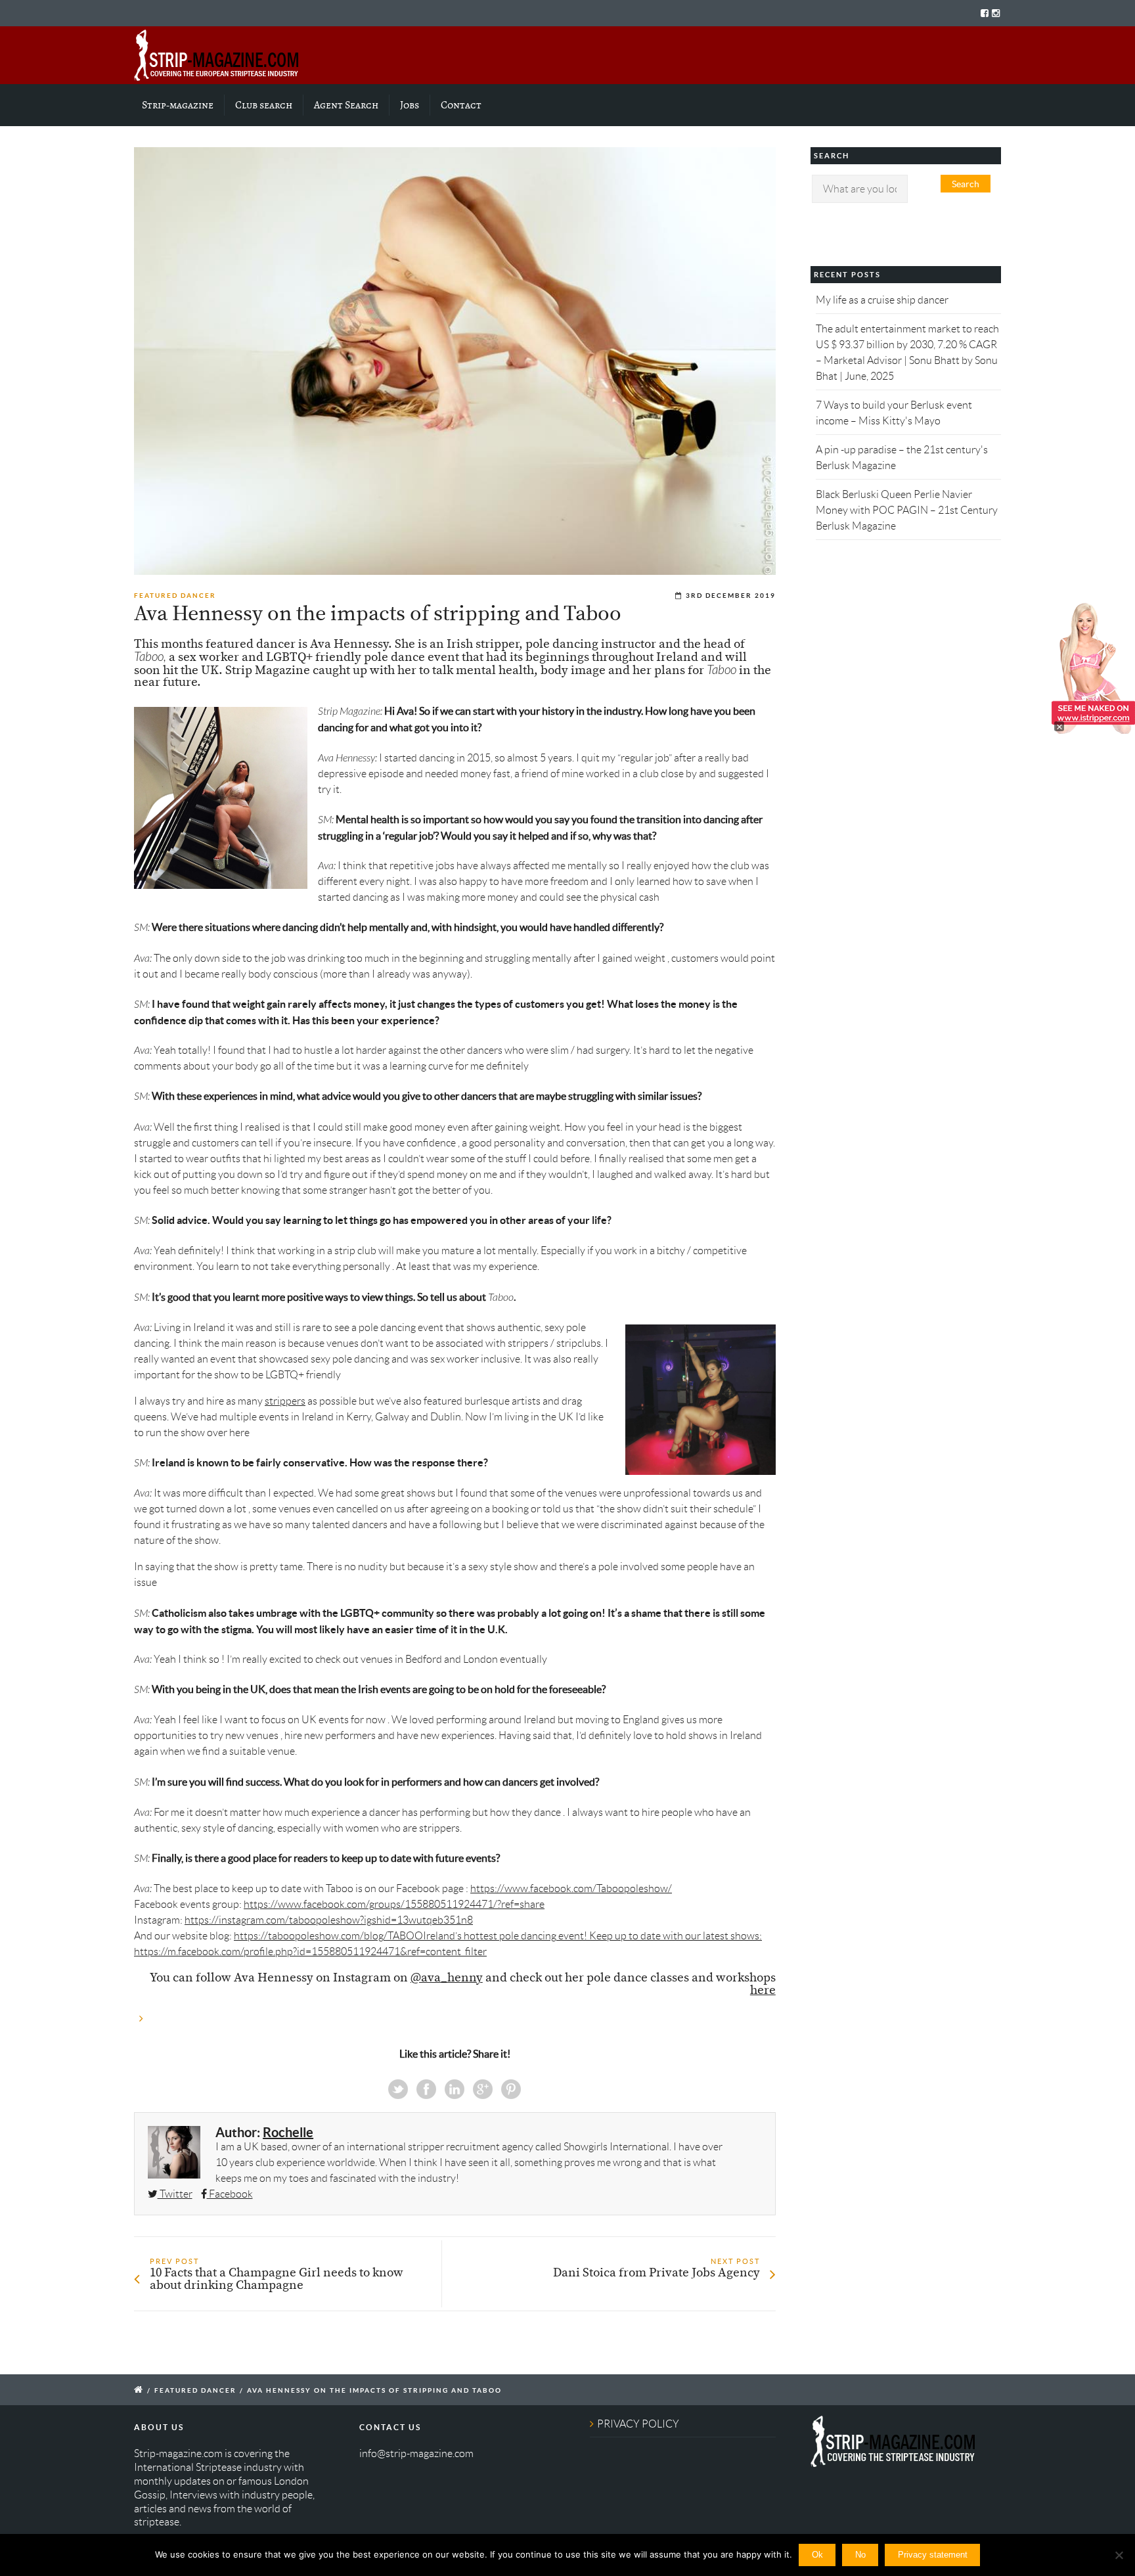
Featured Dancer (175, 596)
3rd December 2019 (731, 596)
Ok (817, 2555)
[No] (1119, 2555)
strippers (285, 1401)
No (860, 2555)
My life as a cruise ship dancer (882, 300)
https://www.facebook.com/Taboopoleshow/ (571, 1888)
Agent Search (346, 105)
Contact (461, 105)
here (763, 1991)
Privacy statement (933, 2555)
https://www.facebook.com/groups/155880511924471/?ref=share (394, 1904)
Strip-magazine (178, 105)
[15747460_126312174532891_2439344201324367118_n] (455, 361)
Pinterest (511, 2089)
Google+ (483, 2089)
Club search (264, 105)
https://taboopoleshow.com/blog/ (311, 1936)
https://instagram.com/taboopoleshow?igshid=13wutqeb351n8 (329, 1920)
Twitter (398, 2089)
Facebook (426, 2089)
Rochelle (288, 2132)
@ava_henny (447, 1978)
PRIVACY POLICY (638, 2424)
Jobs (410, 105)
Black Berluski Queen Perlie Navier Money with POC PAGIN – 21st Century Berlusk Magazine (907, 510)
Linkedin (455, 2089)
